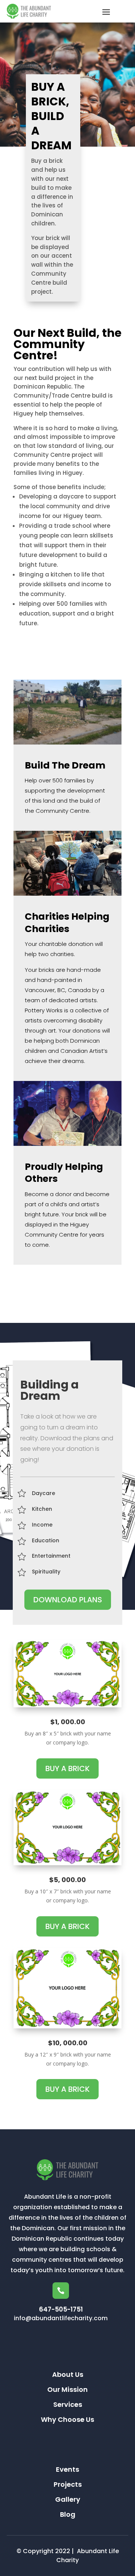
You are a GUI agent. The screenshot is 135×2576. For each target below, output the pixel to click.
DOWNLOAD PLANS (68, 1600)
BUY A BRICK (67, 1768)
